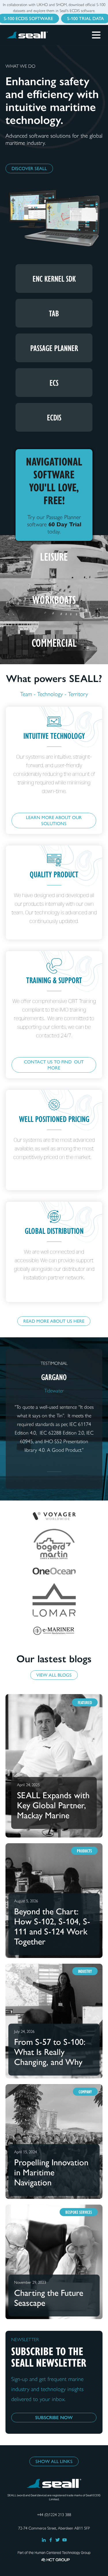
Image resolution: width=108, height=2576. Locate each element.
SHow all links (54, 2461)
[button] (96, 33)
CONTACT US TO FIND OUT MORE (54, 1065)
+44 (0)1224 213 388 (54, 2515)
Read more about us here (54, 1321)
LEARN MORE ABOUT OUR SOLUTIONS (54, 821)
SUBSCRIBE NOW (54, 2418)
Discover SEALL (29, 168)
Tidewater (54, 1391)
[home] (34, 35)
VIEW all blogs (54, 1675)
